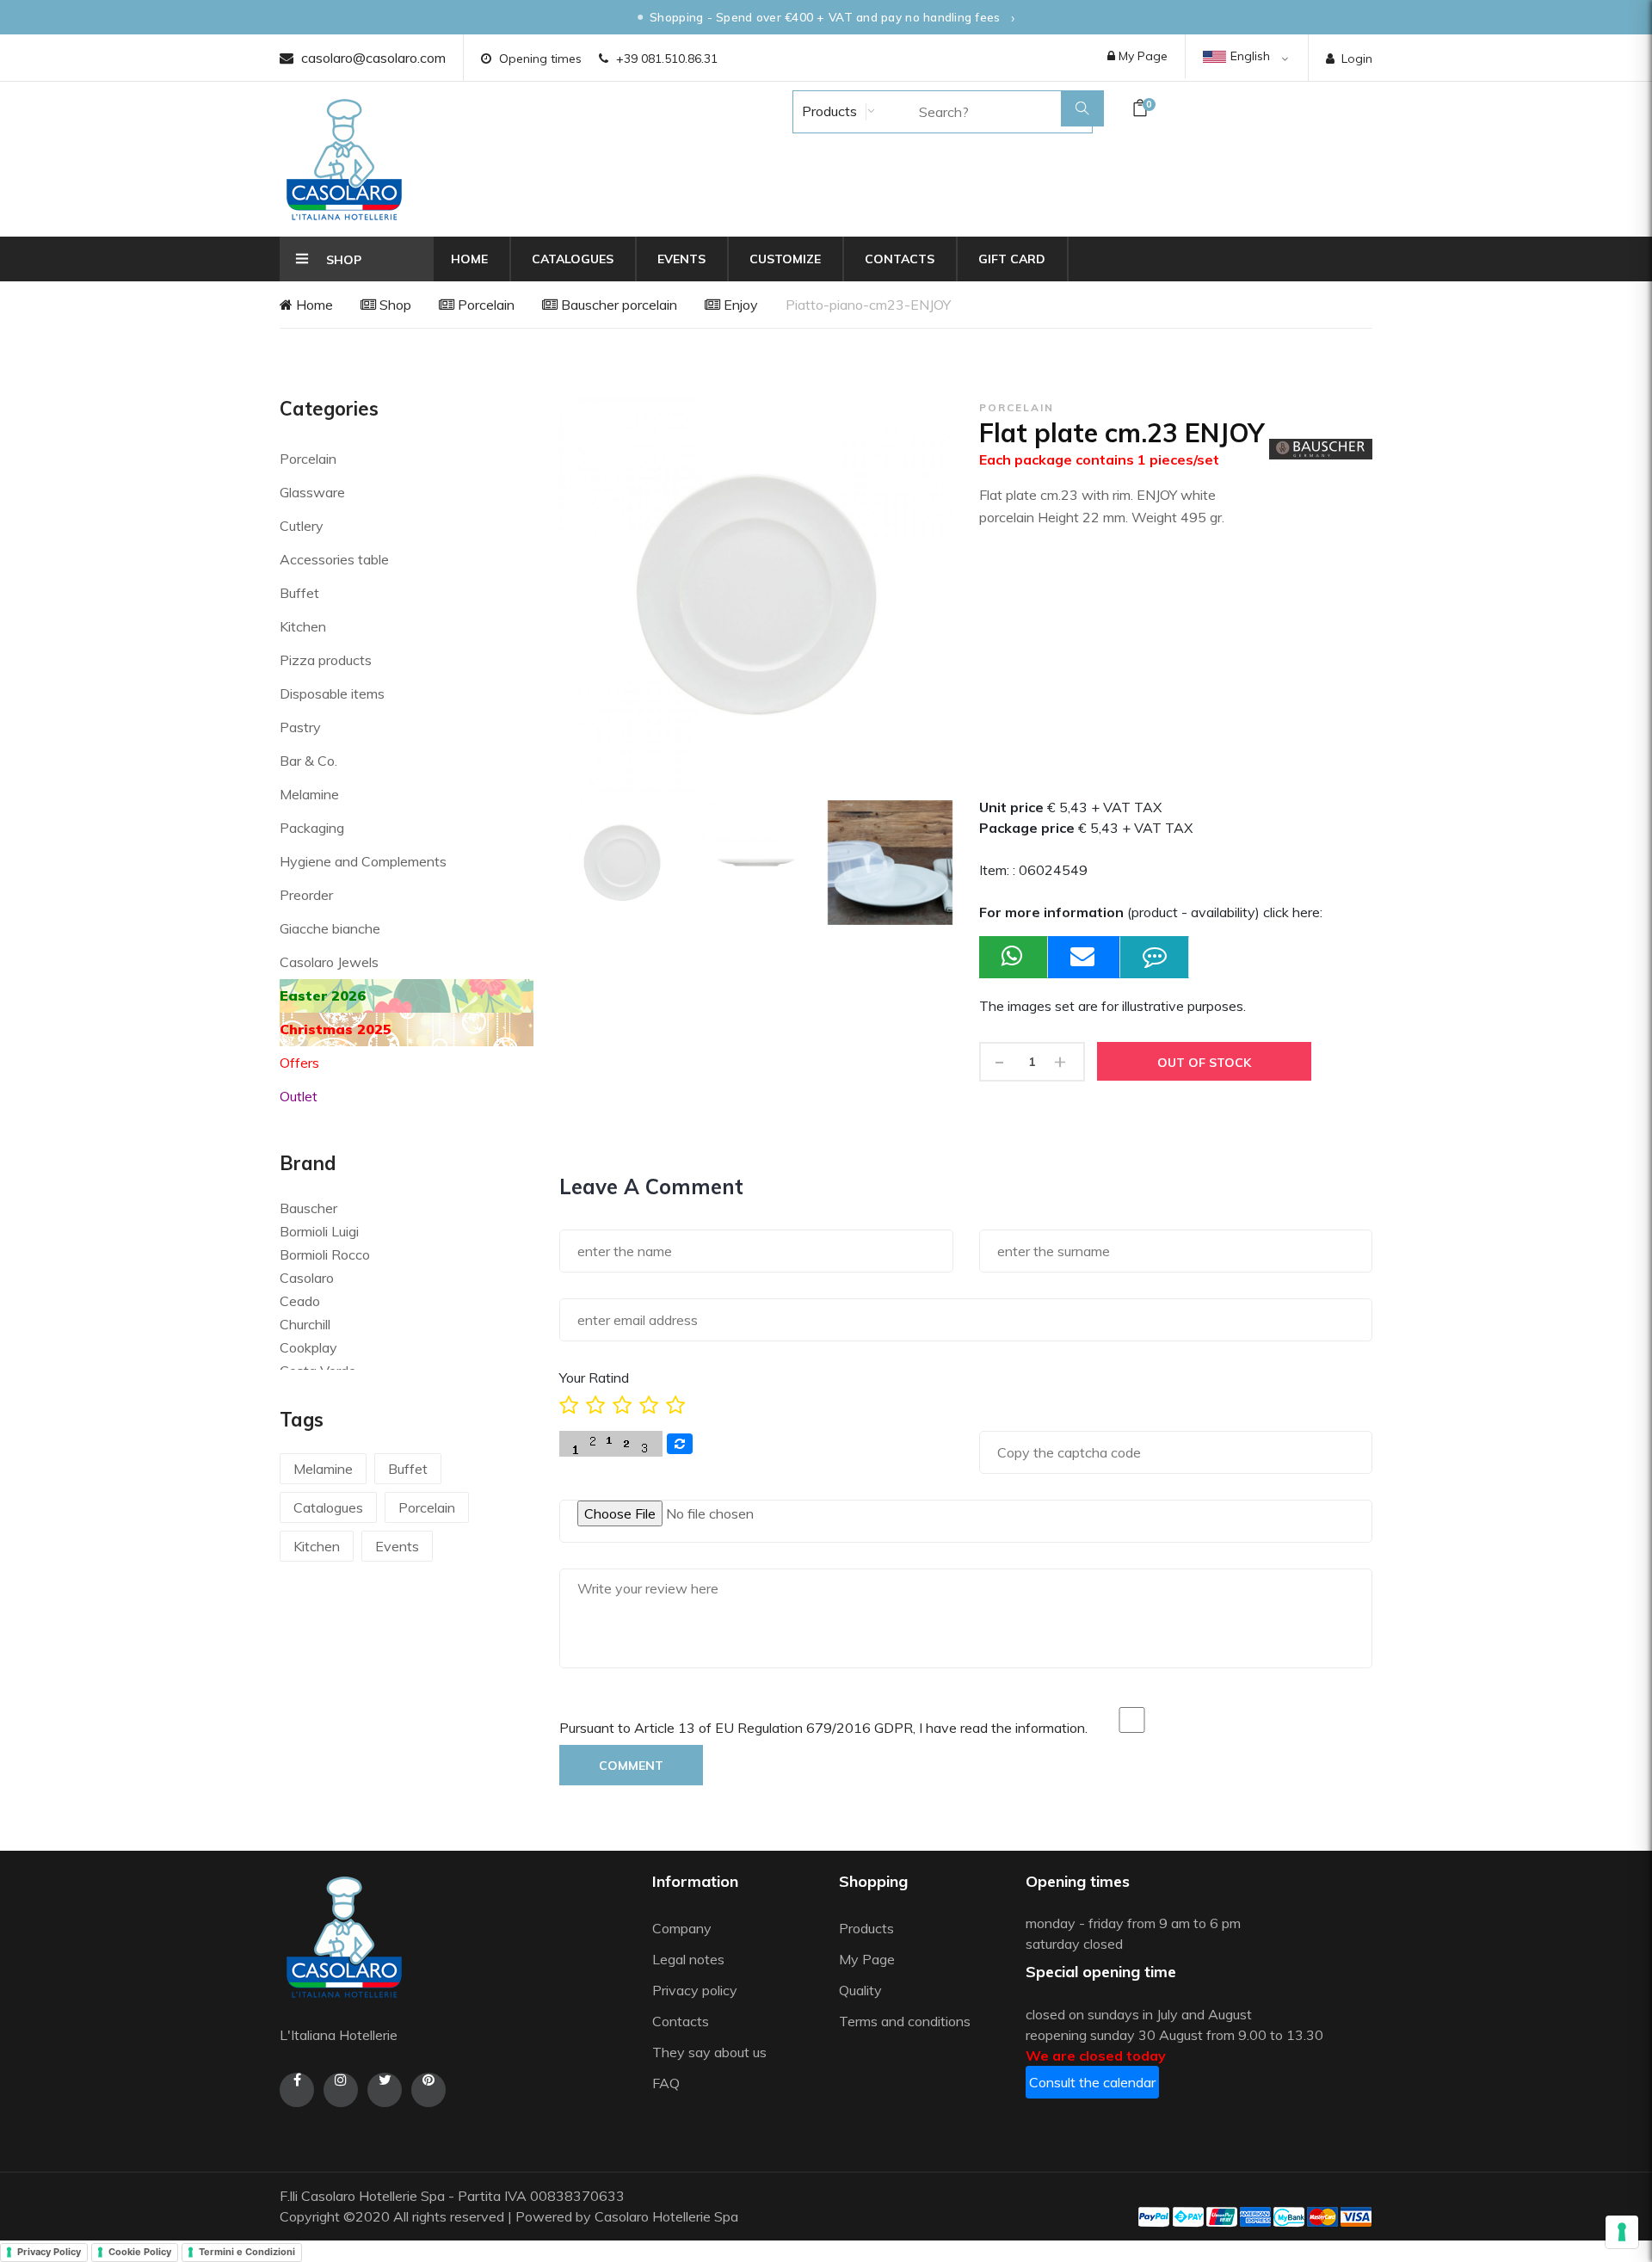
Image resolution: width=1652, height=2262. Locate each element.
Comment (631, 1766)
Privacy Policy (49, 2252)
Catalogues (573, 259)
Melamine (309, 794)
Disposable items (332, 693)
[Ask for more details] (1155, 957)
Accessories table (334, 559)
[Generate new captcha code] (680, 1444)
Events (681, 259)
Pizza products (326, 660)
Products (828, 111)
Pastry (300, 727)
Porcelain (484, 305)
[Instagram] (341, 2090)
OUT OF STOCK (1204, 1063)
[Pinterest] (428, 2090)
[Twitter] (385, 2090)
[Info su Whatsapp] (1014, 957)
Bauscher (308, 1208)
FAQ (666, 2083)
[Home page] (344, 159)
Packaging (312, 828)
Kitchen (303, 626)
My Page (1141, 56)
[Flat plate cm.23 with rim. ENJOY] (622, 863)
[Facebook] (297, 2090)
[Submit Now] (1084, 957)
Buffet (299, 593)
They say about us (709, 2052)
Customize (785, 259)
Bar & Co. (308, 761)
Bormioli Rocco (325, 1254)
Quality (862, 1990)
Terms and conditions (905, 2021)
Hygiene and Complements (363, 861)
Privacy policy (695, 1990)
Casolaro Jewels (329, 962)
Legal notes (688, 1959)
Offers (299, 1063)
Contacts (900, 259)
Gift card (1012, 259)
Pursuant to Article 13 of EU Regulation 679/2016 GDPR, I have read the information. (823, 1728)
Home (469, 259)
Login (1357, 59)
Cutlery (302, 526)
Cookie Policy (140, 2252)
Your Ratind (594, 1378)
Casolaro (307, 1278)
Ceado (300, 1301)
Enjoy (739, 305)
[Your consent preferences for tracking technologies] (1622, 2232)
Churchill (305, 1324)
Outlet (299, 1096)
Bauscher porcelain (617, 305)
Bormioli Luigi (319, 1231)
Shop (394, 305)
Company (682, 1928)
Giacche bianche (330, 928)
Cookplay (308, 1347)
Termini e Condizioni (247, 2252)
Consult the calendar (1092, 2082)
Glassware (312, 492)
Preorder (306, 895)
